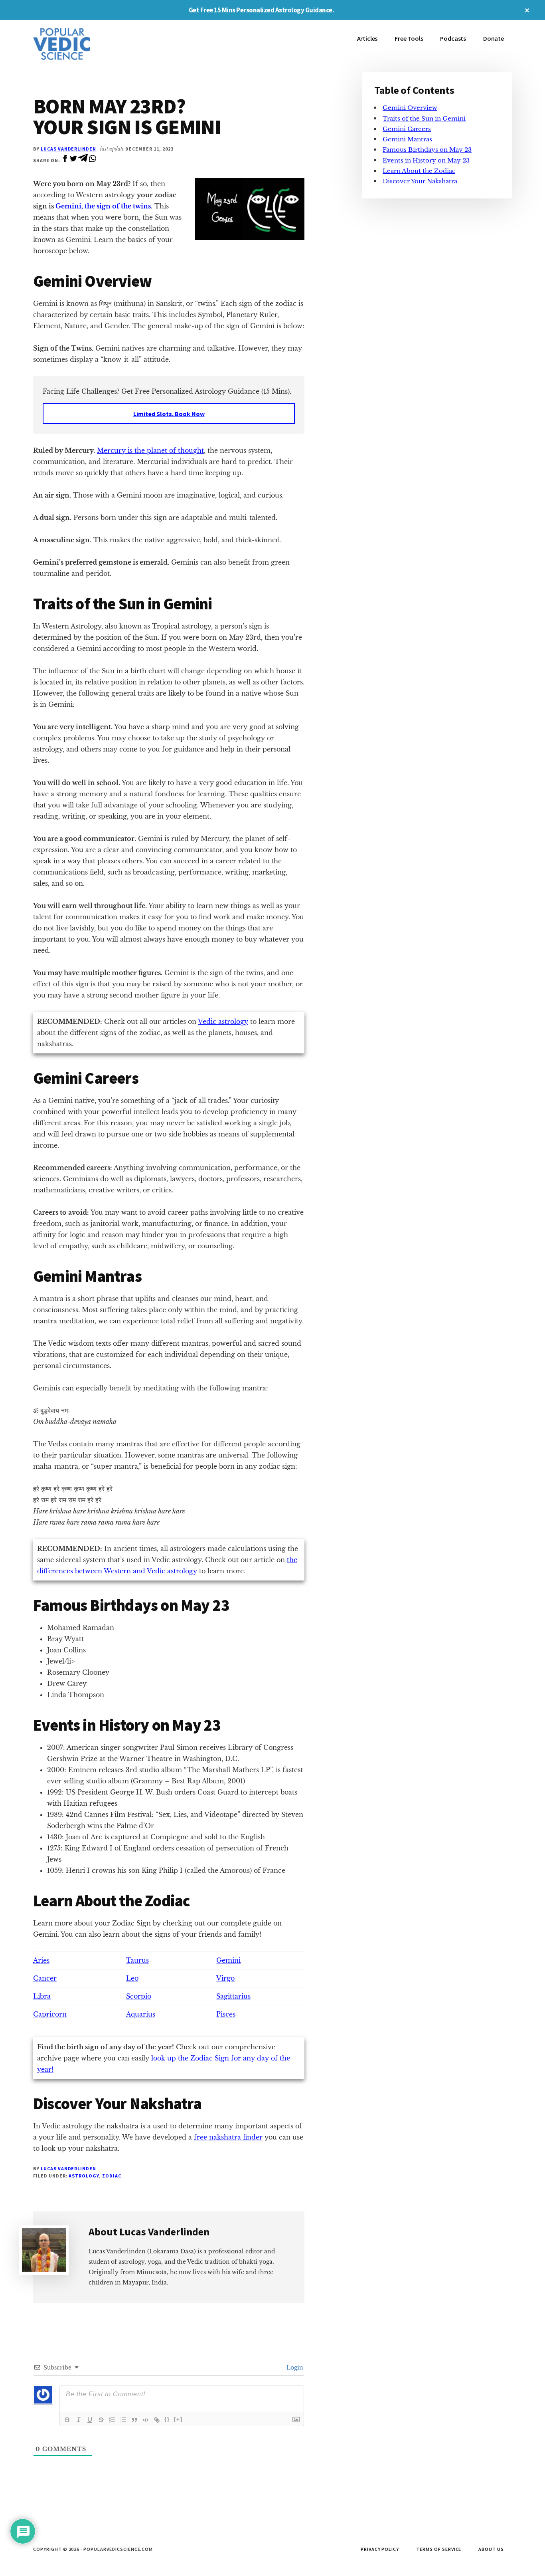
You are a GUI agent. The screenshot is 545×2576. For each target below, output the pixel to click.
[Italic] (79, 2420)
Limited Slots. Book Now (169, 414)
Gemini (228, 1960)
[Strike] (101, 2420)
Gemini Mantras (407, 139)
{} (167, 2419)
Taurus (137, 1960)
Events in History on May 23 (426, 160)
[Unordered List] (123, 2420)
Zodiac (112, 2176)
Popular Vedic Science (93, 44)
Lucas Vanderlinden (68, 149)
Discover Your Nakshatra (420, 181)
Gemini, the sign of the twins (103, 206)
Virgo (225, 1978)
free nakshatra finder (228, 2137)
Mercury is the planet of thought (150, 450)
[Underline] (90, 2420)
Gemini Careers (407, 129)
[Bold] (67, 2420)
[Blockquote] (134, 2420)
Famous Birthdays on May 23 (427, 150)
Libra (42, 1996)
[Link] (157, 2420)
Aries (41, 1960)
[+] (178, 2419)
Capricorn (50, 2014)
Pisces (226, 2014)
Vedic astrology (223, 1021)
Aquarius (141, 2014)
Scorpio (139, 1996)
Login (294, 2368)
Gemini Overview (410, 108)
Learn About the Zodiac (419, 171)
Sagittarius (233, 1996)
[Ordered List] (112, 2420)
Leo (132, 1978)
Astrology (84, 2176)
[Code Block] (146, 2420)
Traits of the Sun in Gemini (424, 118)
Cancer (45, 1978)
